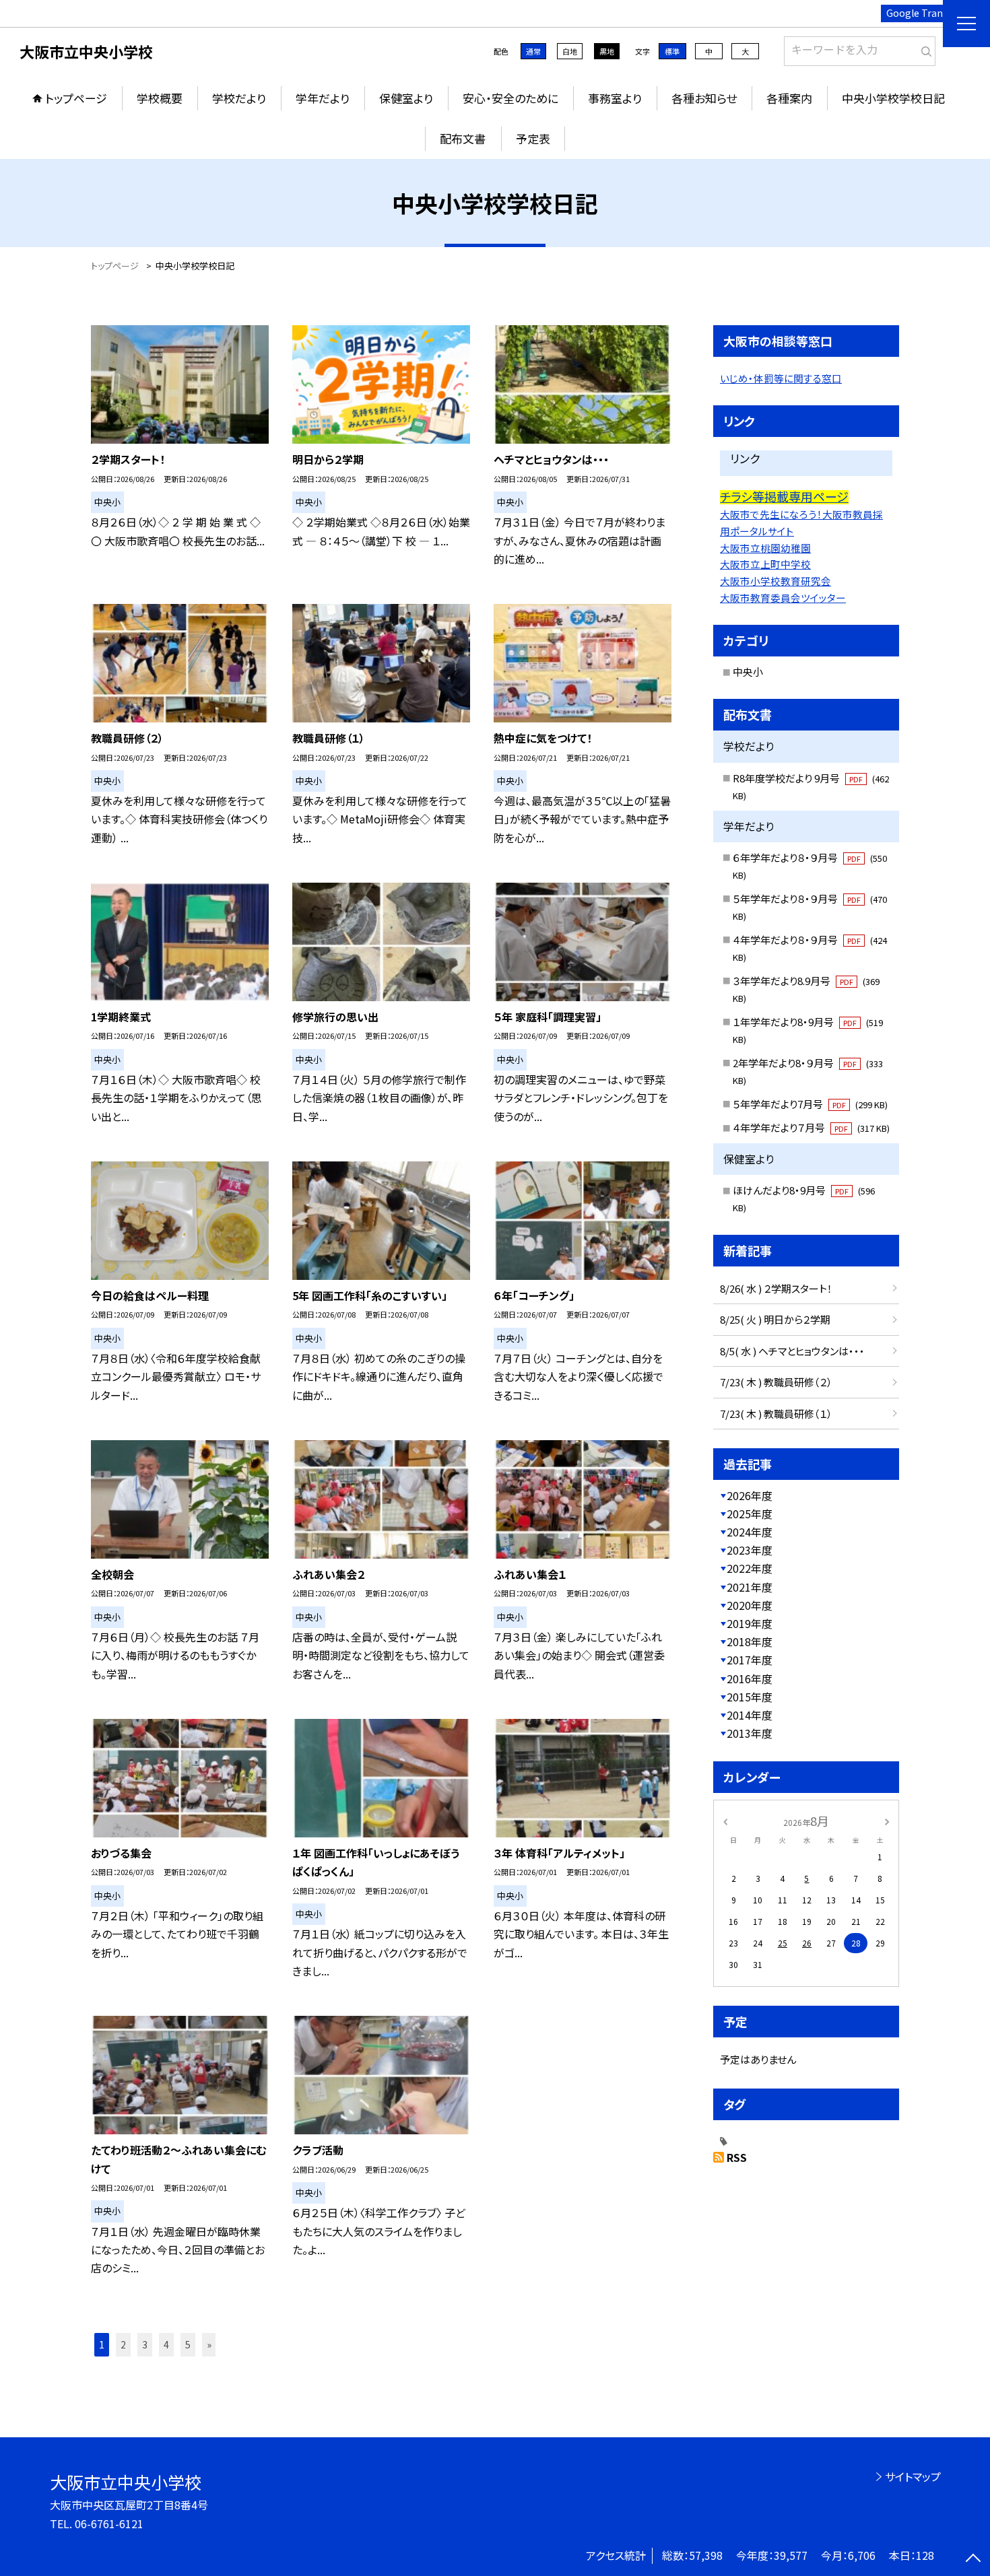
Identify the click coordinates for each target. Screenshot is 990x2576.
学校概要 (160, 98)
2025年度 (750, 1514)
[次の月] (887, 1820)
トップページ (76, 98)
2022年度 (750, 1568)
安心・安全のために (510, 98)
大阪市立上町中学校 (765, 564)
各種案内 (789, 98)
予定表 (533, 138)
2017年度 (750, 1660)
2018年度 (750, 1641)
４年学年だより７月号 (811, 1127)
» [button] (209, 2344)
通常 (533, 51)
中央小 (748, 672)
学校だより (239, 98)
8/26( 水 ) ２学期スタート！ (776, 1288)
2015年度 (750, 1697)
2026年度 (750, 1495)
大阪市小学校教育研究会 (775, 581)
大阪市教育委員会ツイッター (783, 598)
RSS (737, 2157)
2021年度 (750, 1587)
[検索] (924, 48)
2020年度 (750, 1605)
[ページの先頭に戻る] (973, 2559)
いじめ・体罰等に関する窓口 (781, 378)
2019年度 (750, 1623)
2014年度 (750, 1715)
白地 (570, 51)
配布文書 (463, 138)
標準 (672, 51)
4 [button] (166, 2344)
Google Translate (926, 13)
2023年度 (750, 1550)
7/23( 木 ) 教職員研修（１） (776, 1414)
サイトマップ (913, 2476)
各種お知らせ (704, 98)
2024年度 (750, 1532)
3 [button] (145, 2344)
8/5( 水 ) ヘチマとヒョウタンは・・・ (792, 1351)
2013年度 (750, 1733)
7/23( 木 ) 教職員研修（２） (776, 1382)
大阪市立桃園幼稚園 (765, 548)
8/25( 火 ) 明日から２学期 (775, 1319)
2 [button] (123, 2344)
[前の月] (725, 1820)
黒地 (607, 51)
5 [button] (188, 2344)
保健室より (406, 98)
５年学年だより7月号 (810, 1104)
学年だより (323, 98)
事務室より (615, 98)
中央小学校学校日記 (893, 98)
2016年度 (750, 1679)
